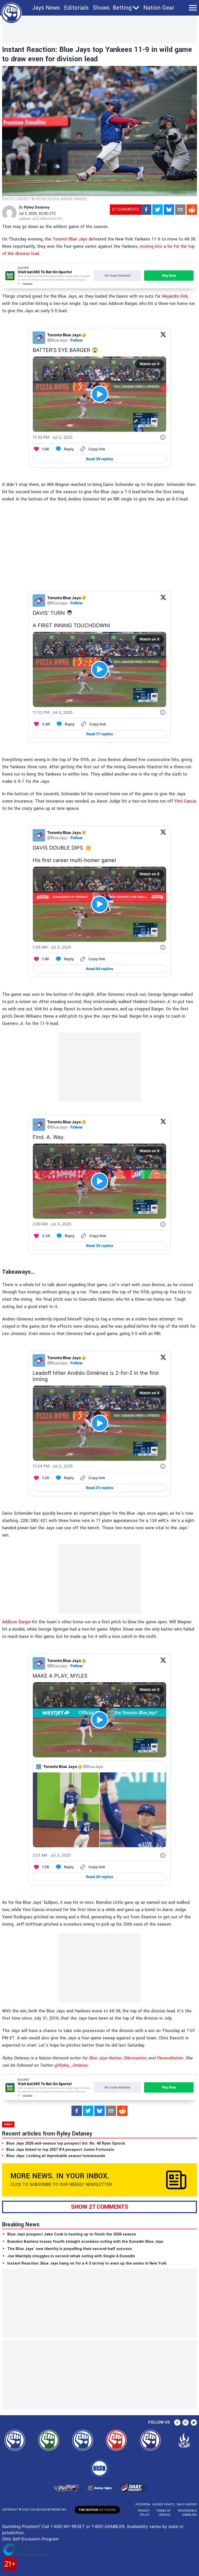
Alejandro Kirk (175, 296)
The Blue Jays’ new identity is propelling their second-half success (70, 2249)
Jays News (46, 8)
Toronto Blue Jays (70, 239)
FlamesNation (170, 2058)
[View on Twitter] (163, 338)
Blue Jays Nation (105, 2058)
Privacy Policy (144, 2513)
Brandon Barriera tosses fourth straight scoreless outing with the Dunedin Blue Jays (85, 2242)
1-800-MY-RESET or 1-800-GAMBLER (87, 2526)
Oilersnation (135, 2058)
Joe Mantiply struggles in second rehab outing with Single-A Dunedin (71, 2256)
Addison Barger (16, 1622)
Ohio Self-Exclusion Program (30, 2539)
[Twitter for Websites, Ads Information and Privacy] (163, 437)
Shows (101, 8)
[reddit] (192, 210)
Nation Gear (159, 8)
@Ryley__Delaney (71, 2065)
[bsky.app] (169, 210)
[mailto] (180, 210)
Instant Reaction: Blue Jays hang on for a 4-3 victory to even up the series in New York (87, 2263)
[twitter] (158, 210)
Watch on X (150, 364)
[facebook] (146, 210)
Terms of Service (163, 2513)
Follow (77, 340)
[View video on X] (100, 394)
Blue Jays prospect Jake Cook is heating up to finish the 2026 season (72, 2234)
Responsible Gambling (187, 2513)
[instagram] (186, 2422)
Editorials (76, 8)
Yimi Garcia (185, 801)
